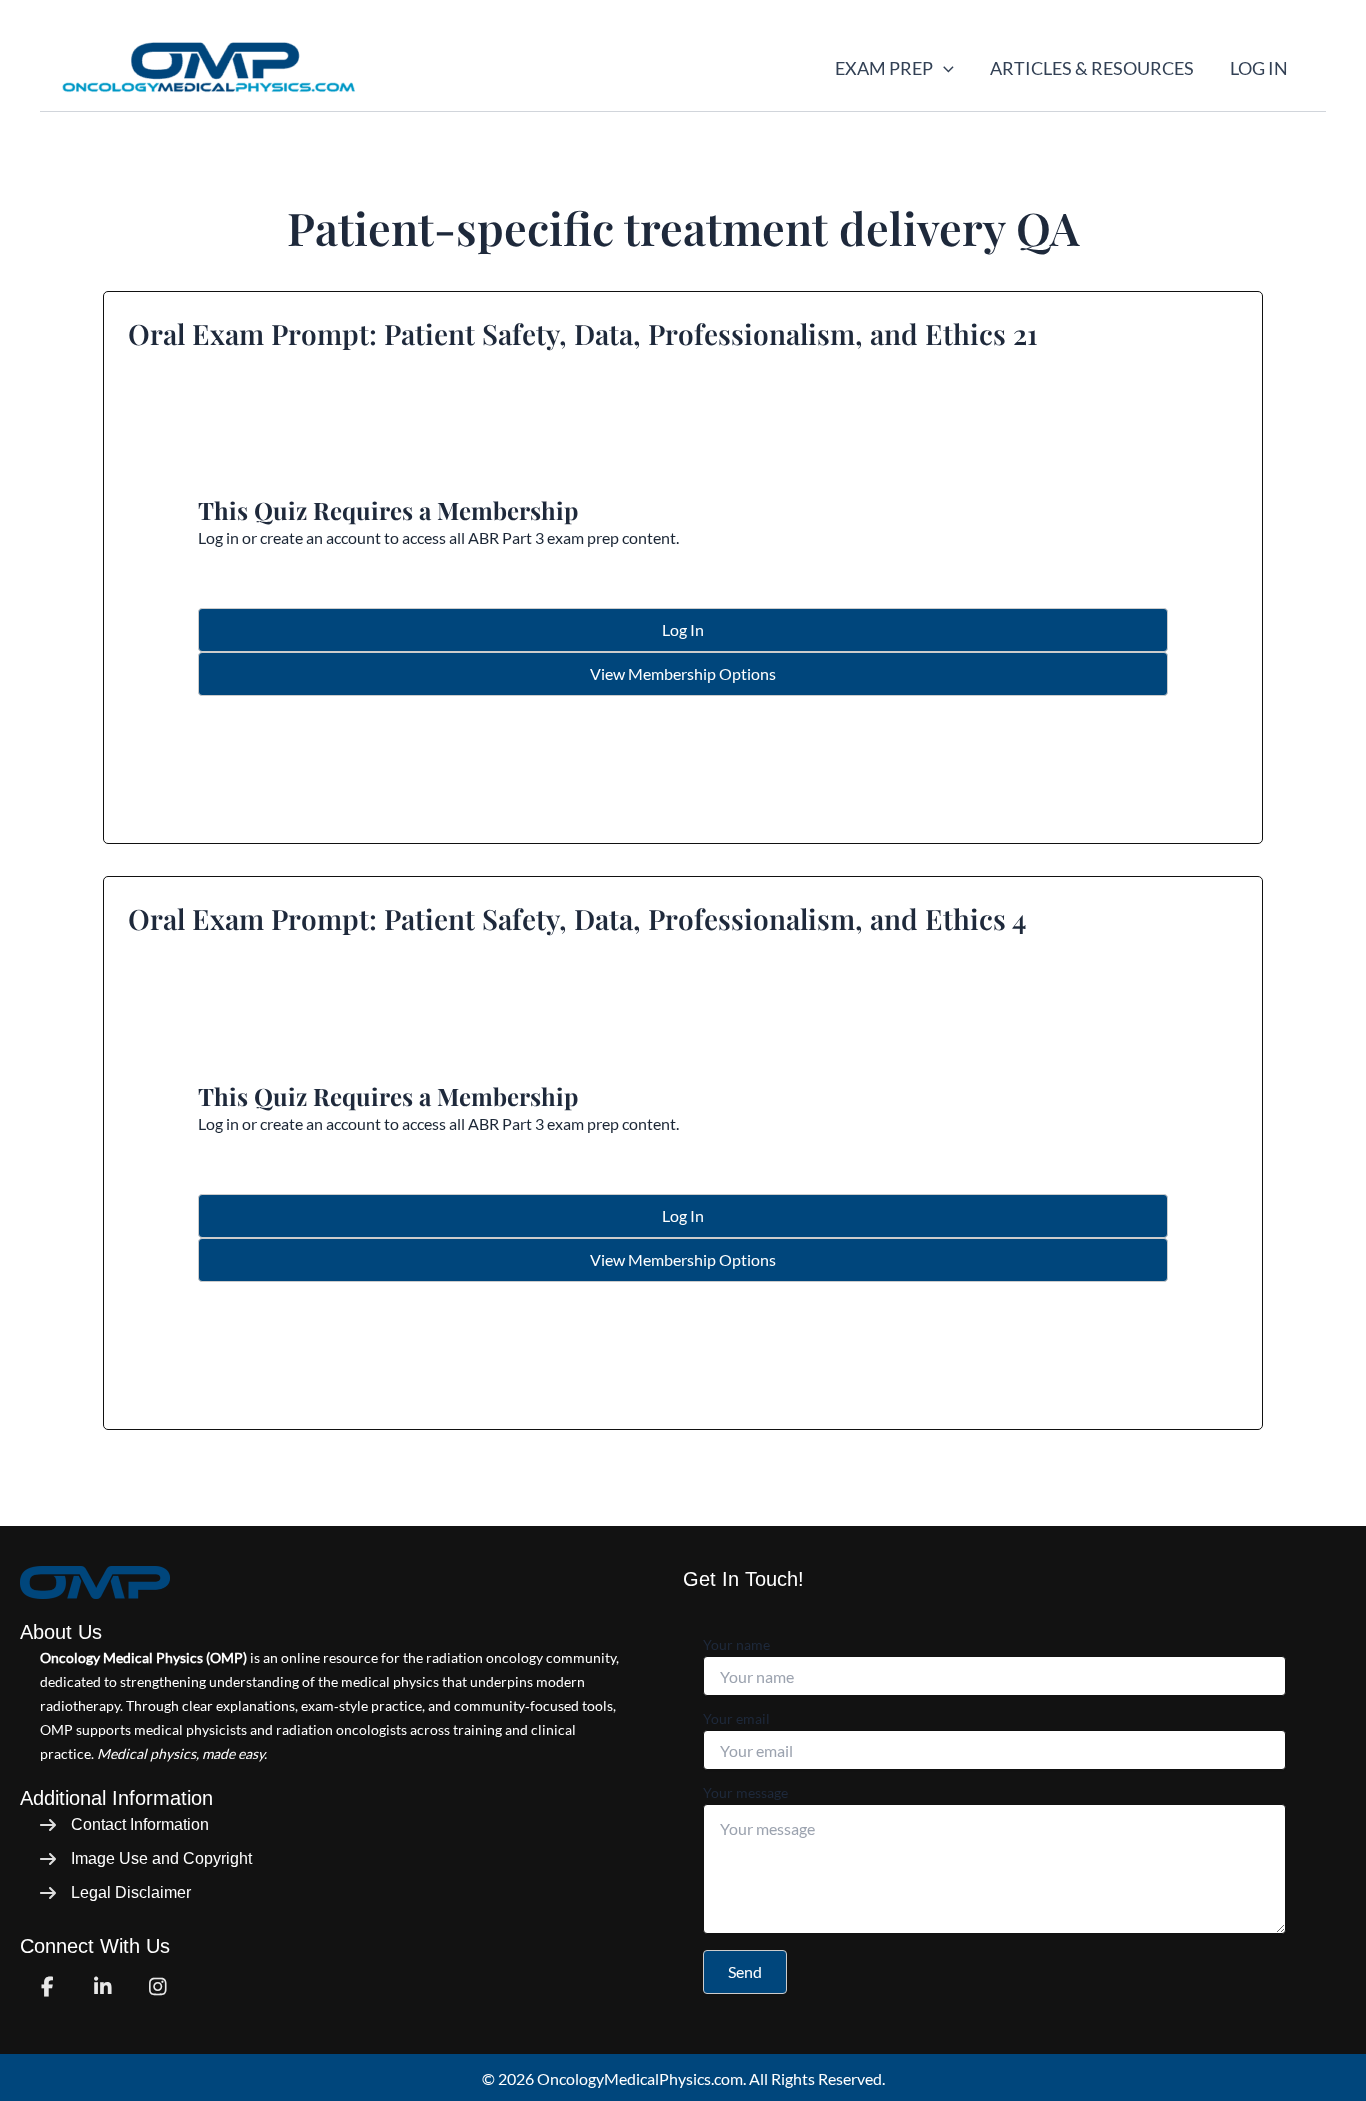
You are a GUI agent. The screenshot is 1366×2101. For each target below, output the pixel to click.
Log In (1259, 68)
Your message (745, 1792)
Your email (736, 1718)
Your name (736, 1644)
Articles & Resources (1092, 68)
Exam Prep (884, 68)
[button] (943, 68)
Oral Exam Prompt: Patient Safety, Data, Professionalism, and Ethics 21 (583, 333)
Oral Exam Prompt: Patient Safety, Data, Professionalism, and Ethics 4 (577, 918)
